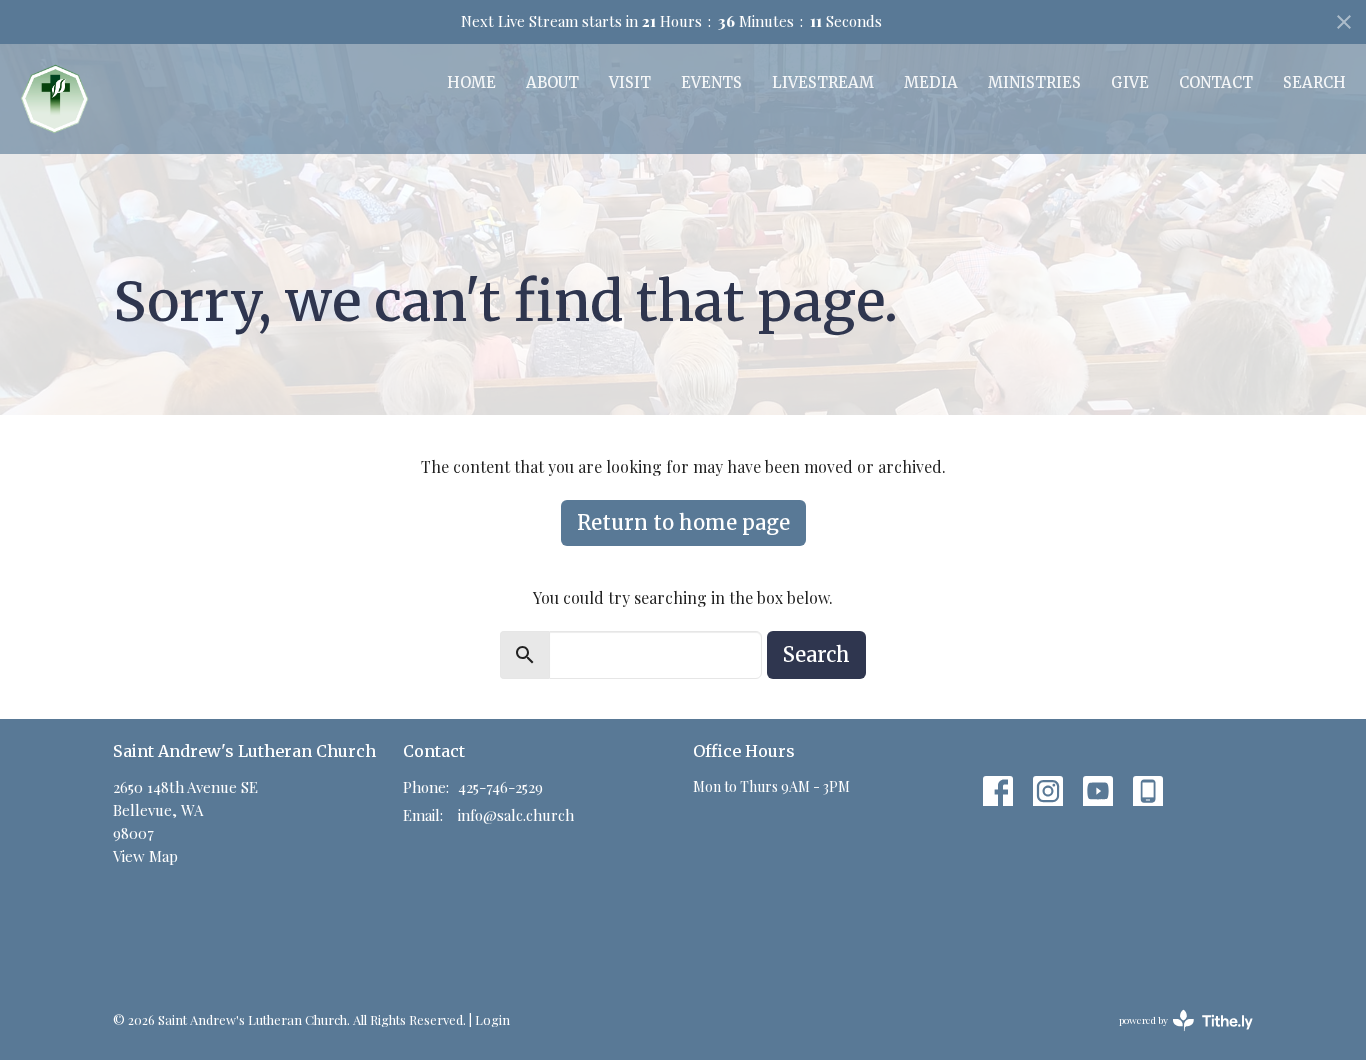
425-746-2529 (500, 787)
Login (492, 1019)
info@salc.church (516, 815)
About (552, 82)
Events (711, 82)
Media (931, 82)
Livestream (823, 82)
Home (471, 82)
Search (1314, 82)
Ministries (1034, 82)
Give (1130, 82)
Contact (1216, 82)
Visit (630, 82)
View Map (145, 856)
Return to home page (683, 522)
